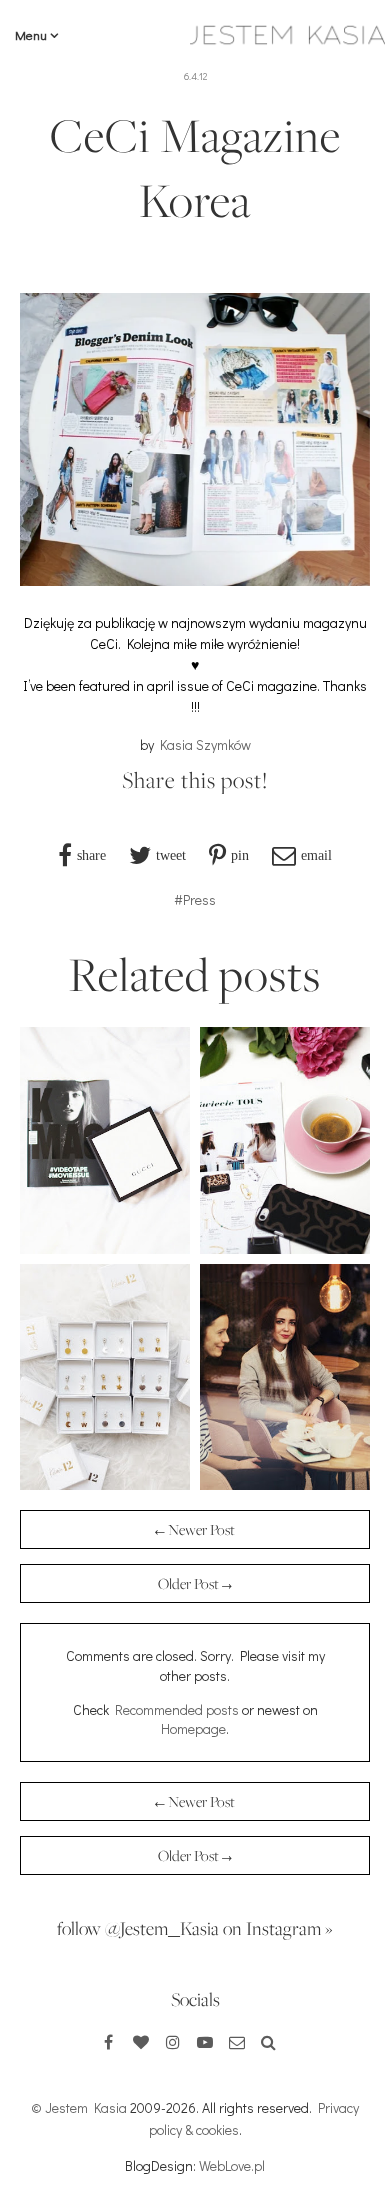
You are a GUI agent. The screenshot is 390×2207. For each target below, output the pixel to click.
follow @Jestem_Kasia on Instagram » (195, 1928)
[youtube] (205, 2042)
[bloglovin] (141, 2042)
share (91, 855)
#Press (195, 899)
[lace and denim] (285, 1248)
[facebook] (109, 2042)
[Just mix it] (105, 1484)
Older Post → (195, 1583)
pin (240, 855)
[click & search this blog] (269, 2042)
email (316, 855)
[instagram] (173, 2042)
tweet (171, 855)
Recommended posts (177, 1709)
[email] (237, 2042)
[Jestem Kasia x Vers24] (285, 1484)
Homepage (193, 1728)
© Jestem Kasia (79, 2107)
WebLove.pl (232, 2165)
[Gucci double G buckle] (105, 1248)
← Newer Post (195, 1529)
